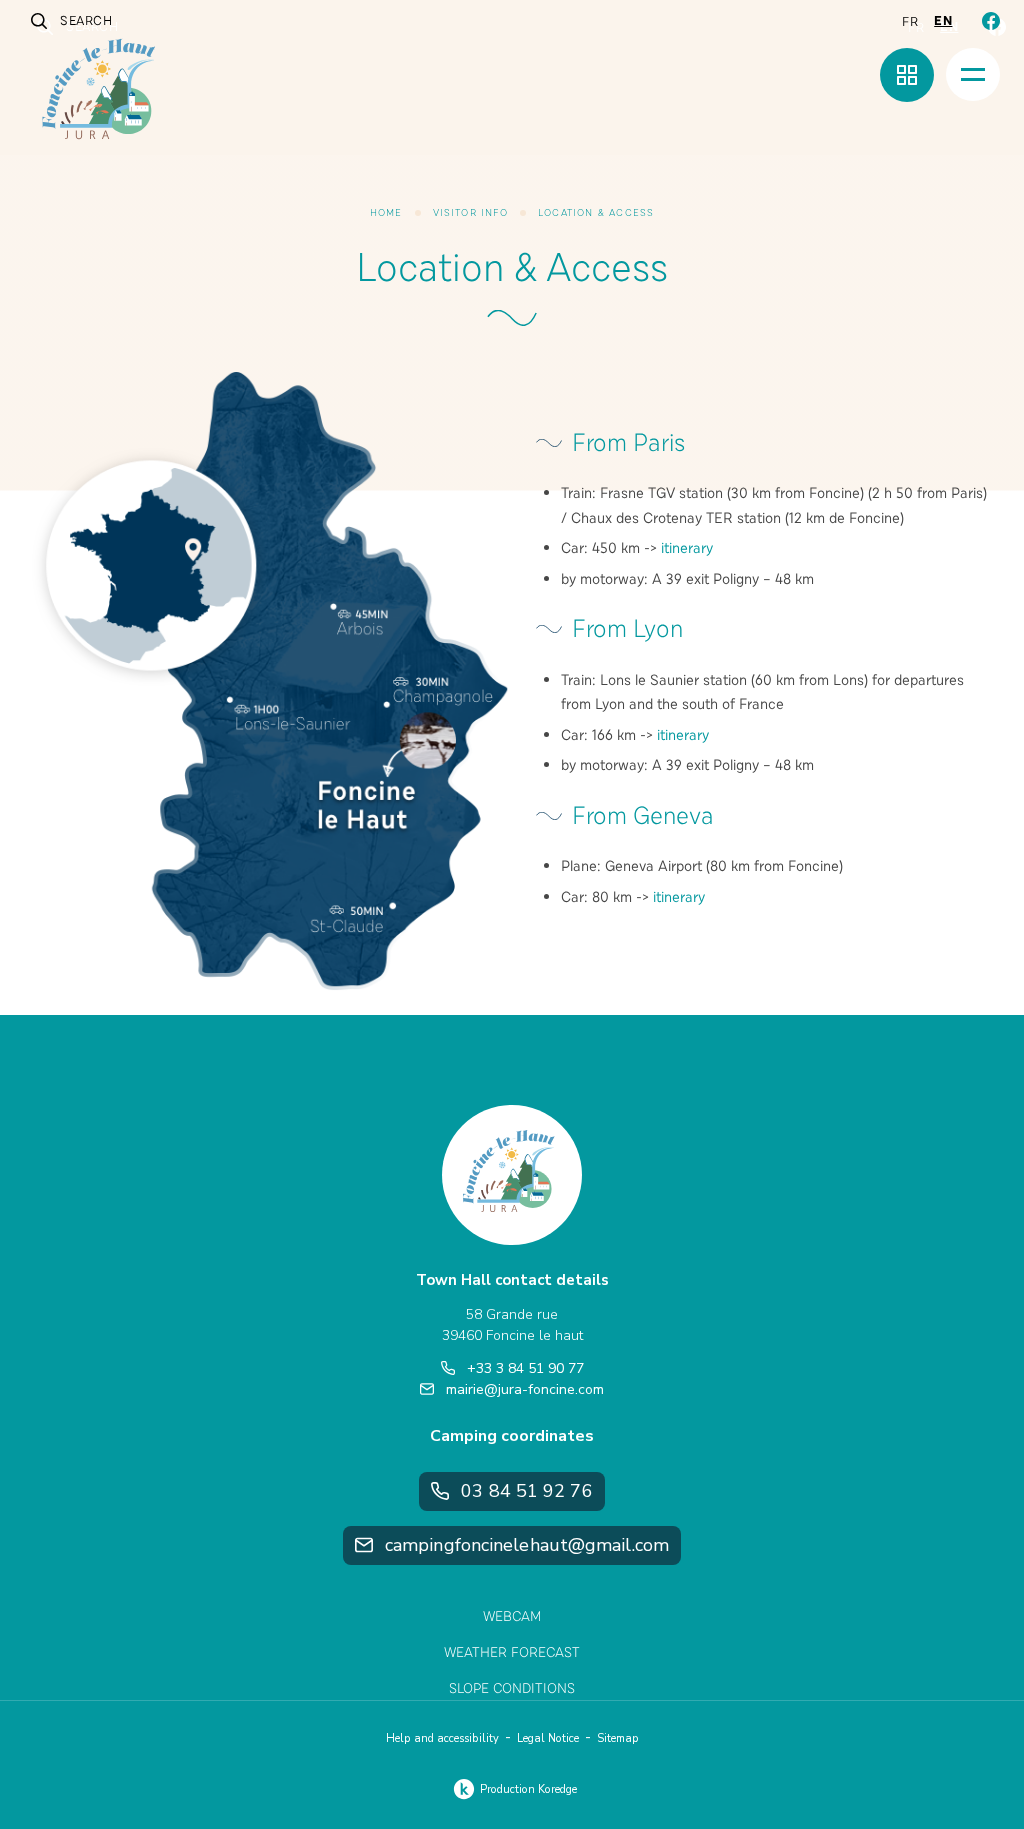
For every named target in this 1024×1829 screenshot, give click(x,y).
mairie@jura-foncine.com (525, 1389)
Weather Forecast (512, 1652)
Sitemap (618, 1738)
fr (910, 22)
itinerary (687, 548)
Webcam (512, 1616)
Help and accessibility (442, 1738)
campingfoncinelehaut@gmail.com (527, 1545)
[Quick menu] (907, 75)
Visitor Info (470, 213)
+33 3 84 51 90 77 (525, 1368)
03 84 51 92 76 (526, 1491)
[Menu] (973, 74)
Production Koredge (528, 1789)
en (943, 21)
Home (386, 213)
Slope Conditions (512, 1688)
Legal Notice (548, 1738)
